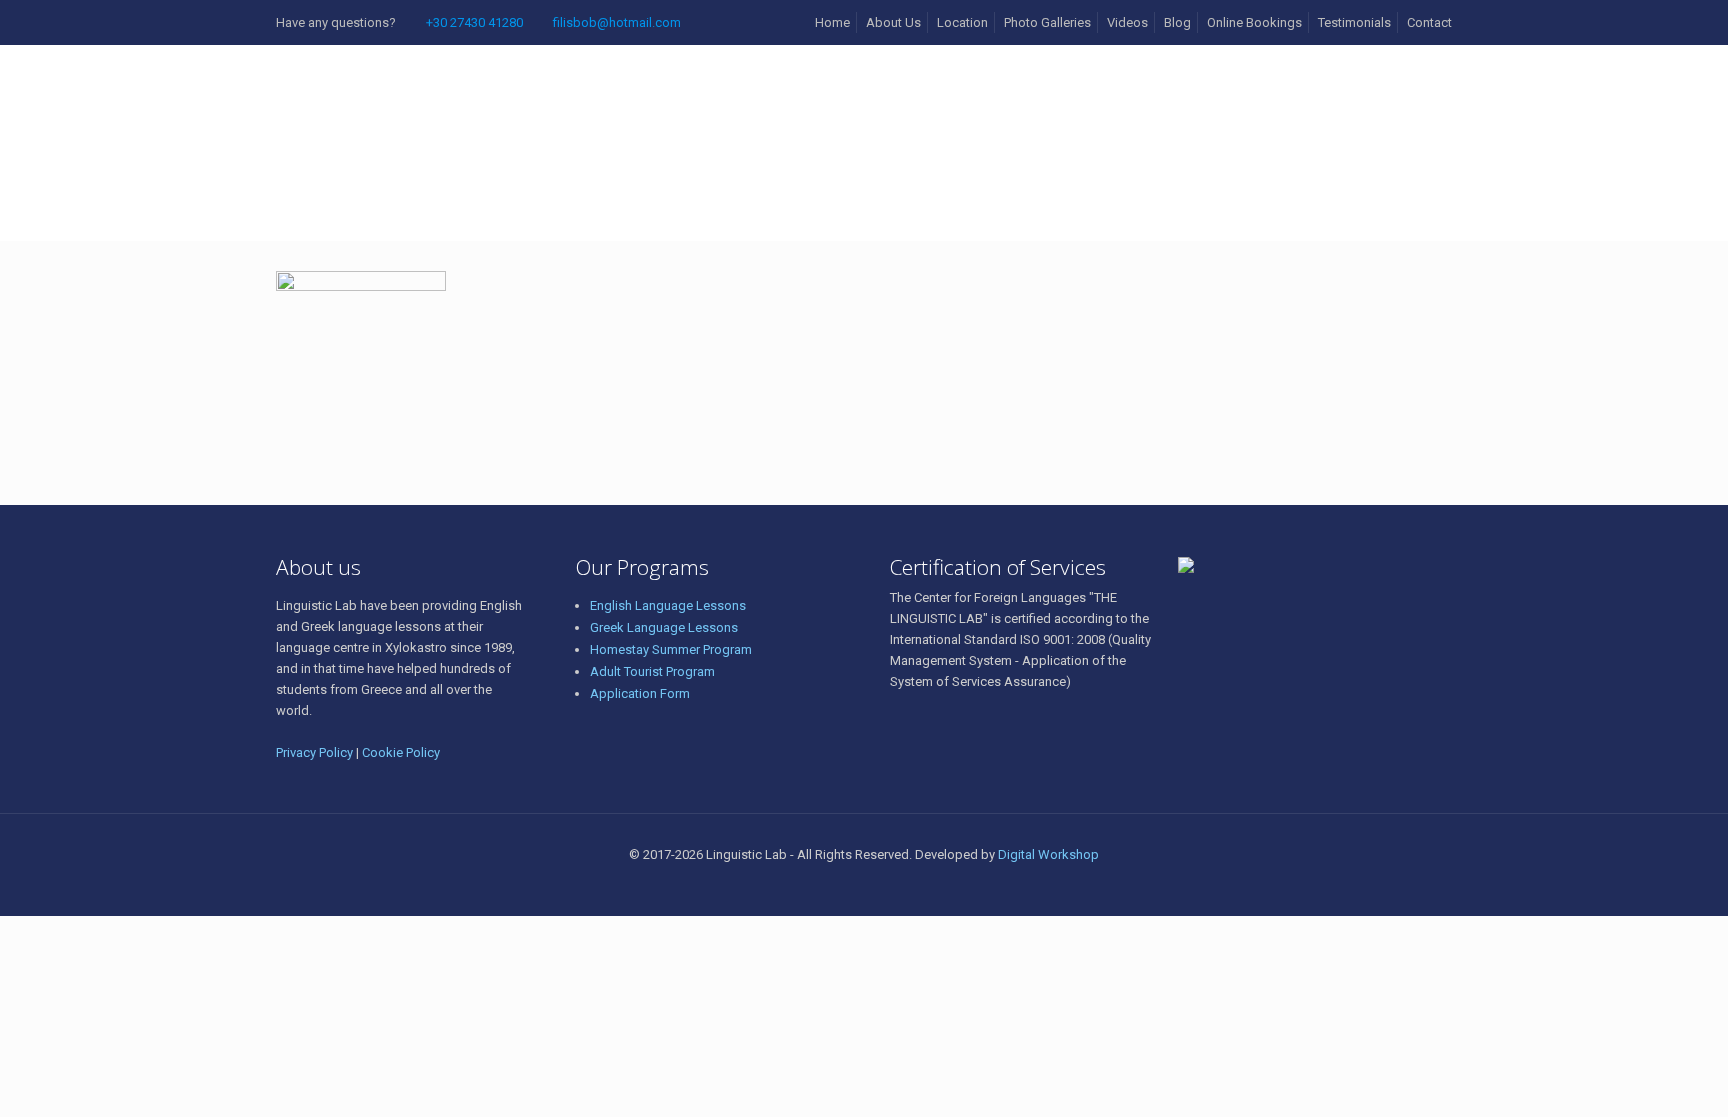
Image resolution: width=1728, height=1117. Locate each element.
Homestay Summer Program (671, 649)
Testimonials (1354, 22)
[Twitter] (877, 885)
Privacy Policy (314, 752)
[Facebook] (850, 885)
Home (832, 22)
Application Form (640, 693)
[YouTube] (904, 885)
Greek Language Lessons (664, 627)
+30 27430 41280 (474, 22)
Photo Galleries (1047, 22)
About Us (893, 22)
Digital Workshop (1048, 854)
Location (962, 22)
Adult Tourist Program (652, 671)
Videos (1127, 22)
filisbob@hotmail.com (617, 22)
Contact (1429, 22)
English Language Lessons (668, 605)
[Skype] (823, 885)
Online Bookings (1254, 22)
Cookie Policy (401, 752)
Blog (1177, 22)
